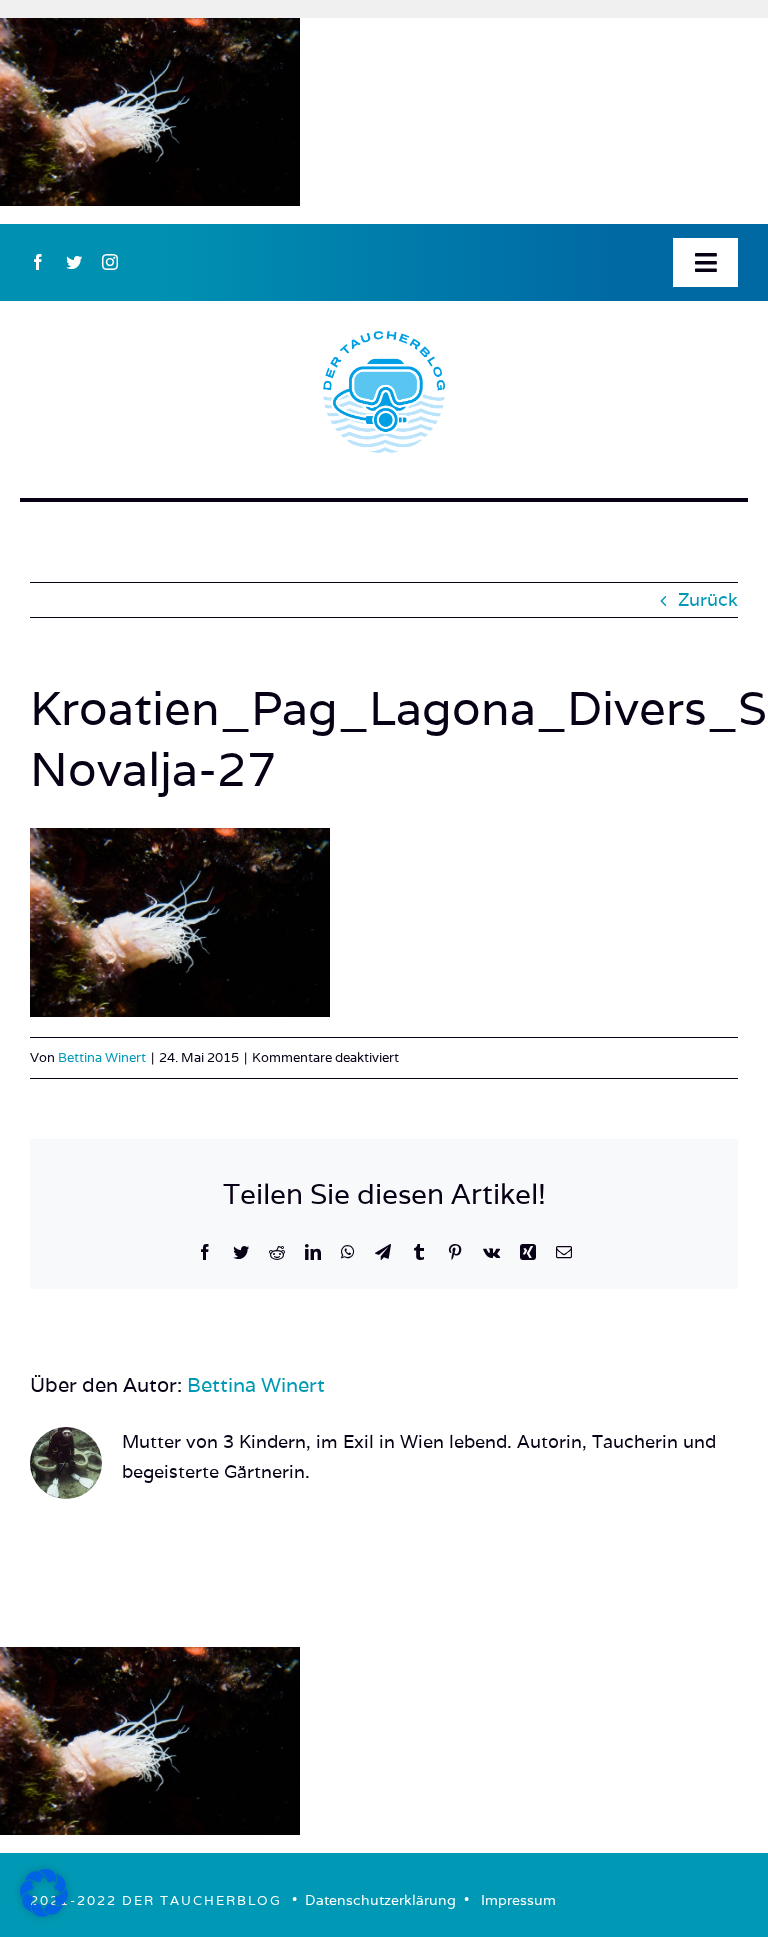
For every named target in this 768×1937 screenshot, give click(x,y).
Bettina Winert (102, 1057)
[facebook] (38, 262)
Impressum (518, 1900)
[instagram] (110, 262)
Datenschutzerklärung (380, 1900)
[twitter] (74, 262)
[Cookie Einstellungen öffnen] (44, 1910)
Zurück (708, 599)
